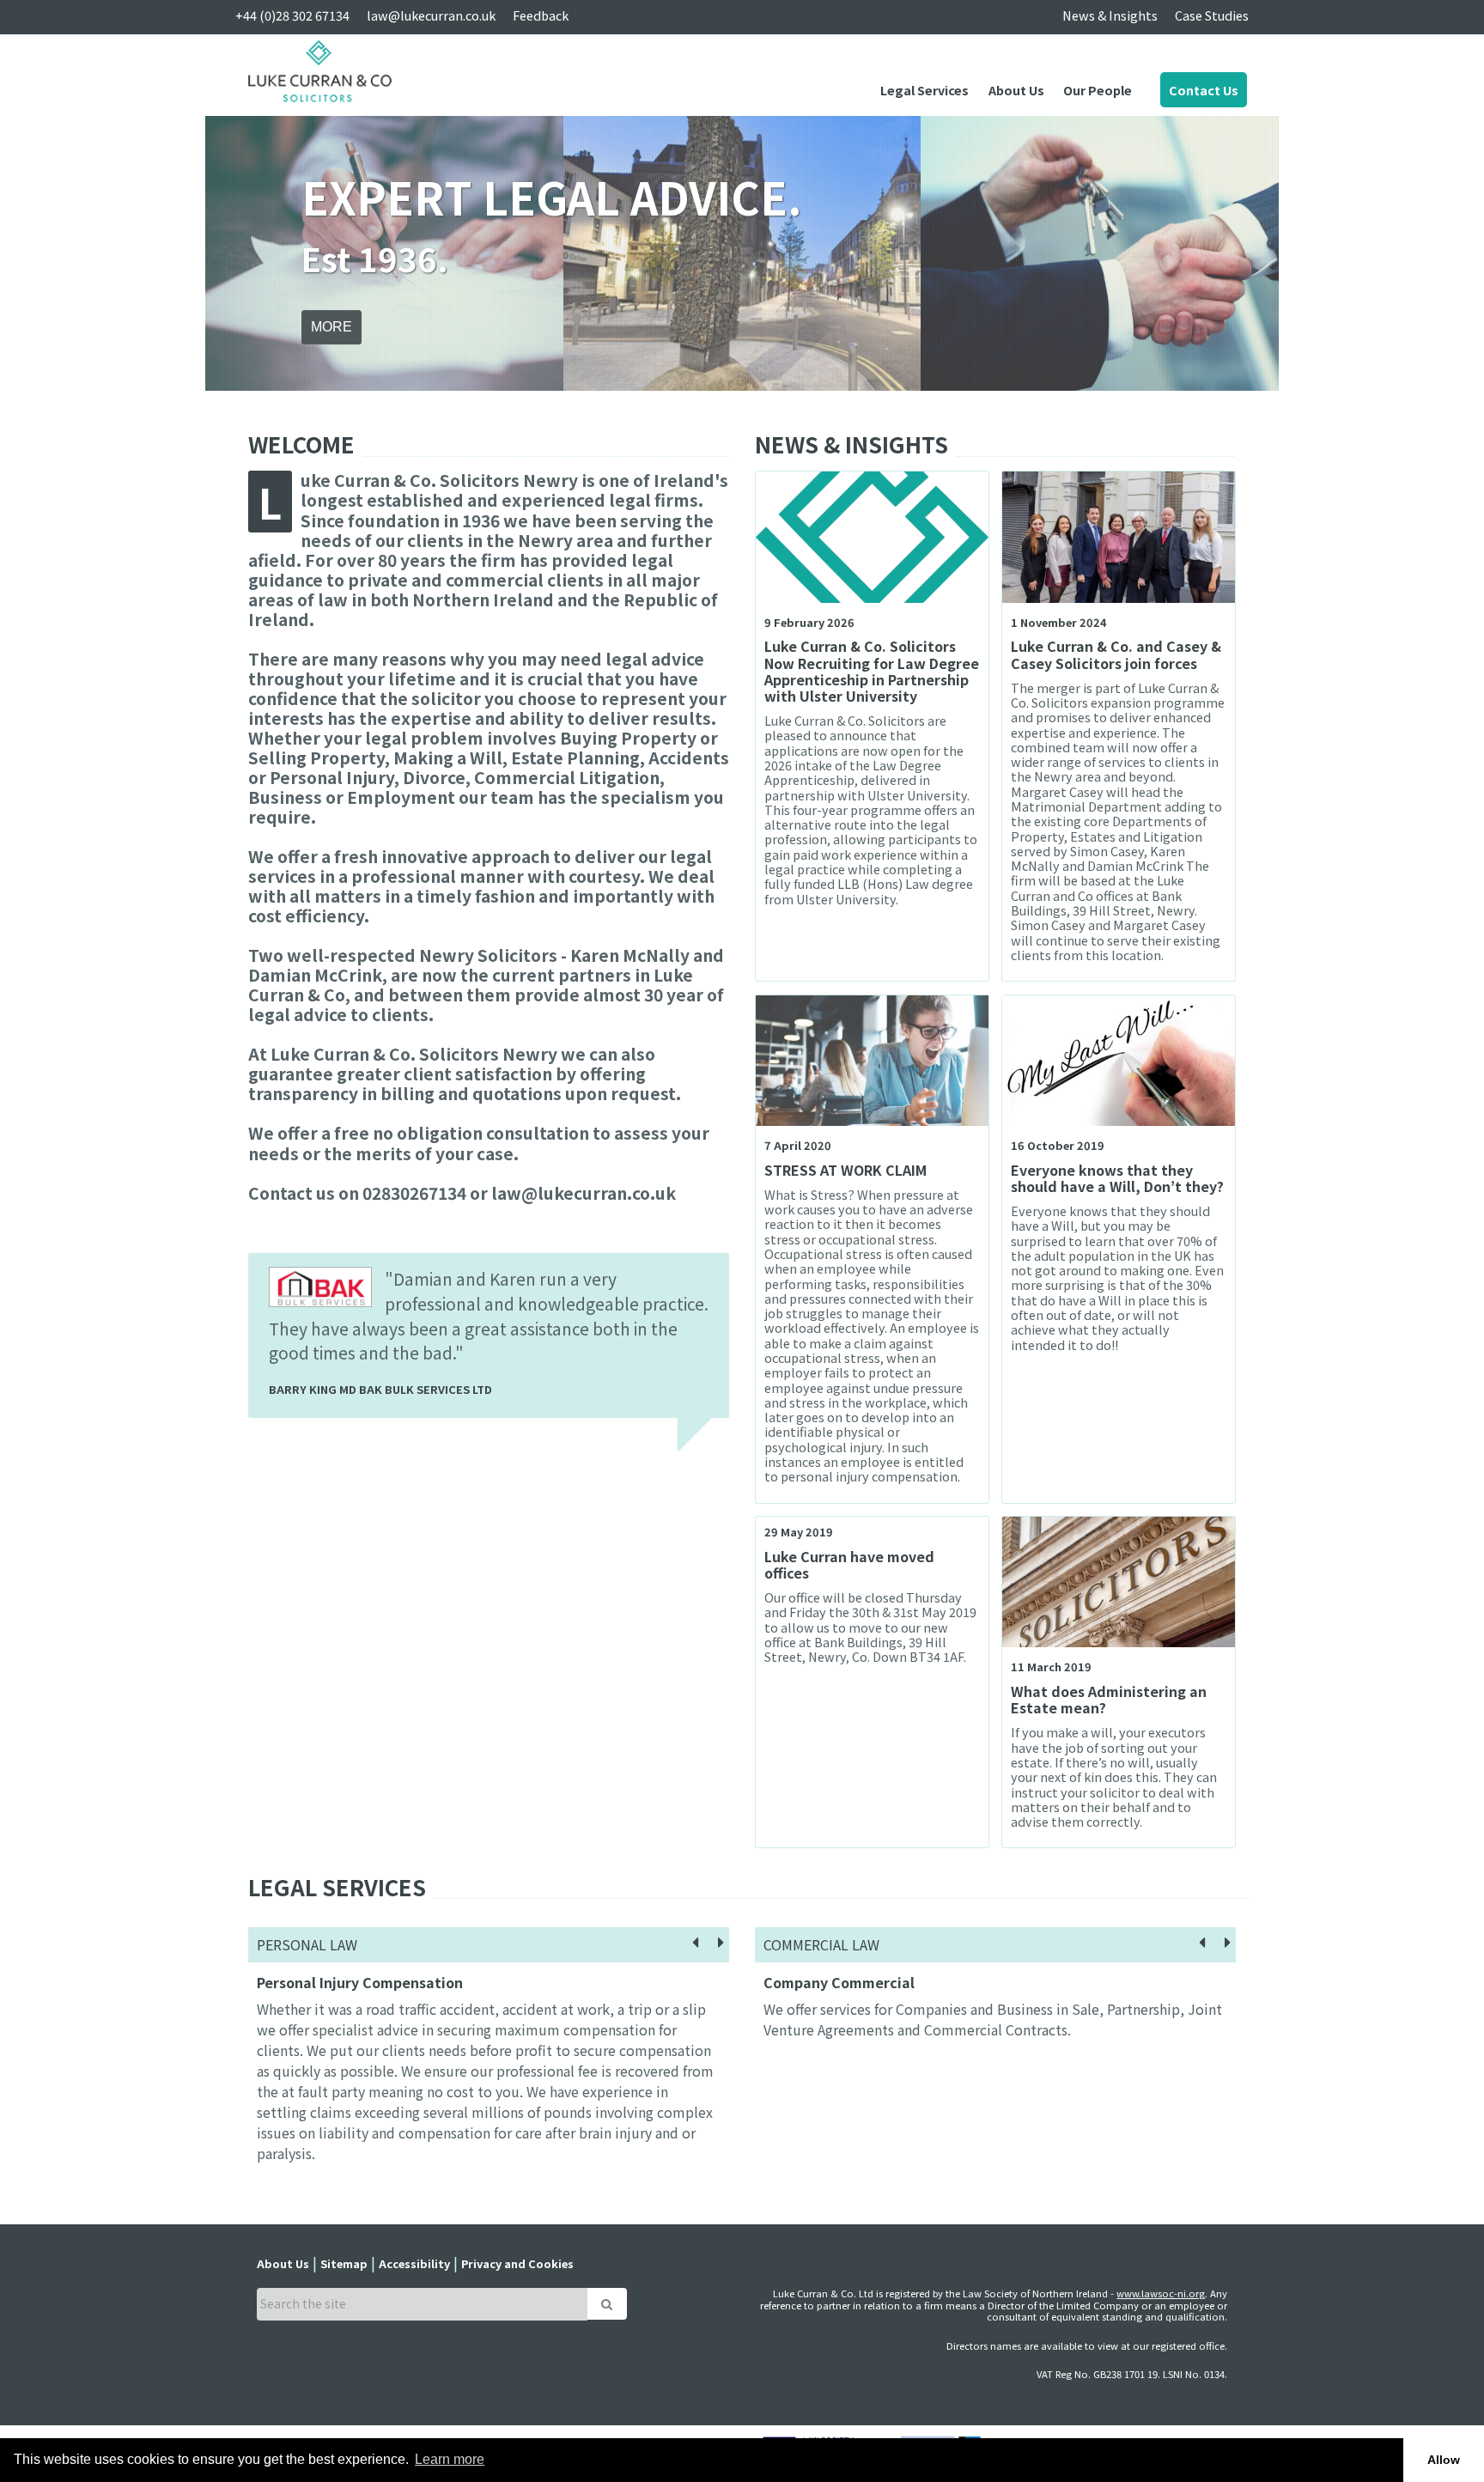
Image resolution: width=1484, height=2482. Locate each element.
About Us (1016, 90)
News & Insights (1110, 15)
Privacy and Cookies (517, 2263)
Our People (1098, 90)
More (331, 327)
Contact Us (1204, 90)
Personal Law (307, 1944)
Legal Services (924, 90)
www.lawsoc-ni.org (1161, 2293)
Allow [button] (1444, 2460)
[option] (742, 253)
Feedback (541, 15)
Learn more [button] (450, 2459)
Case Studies (1212, 15)
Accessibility (414, 2263)
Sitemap (344, 2263)
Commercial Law (821, 1944)
